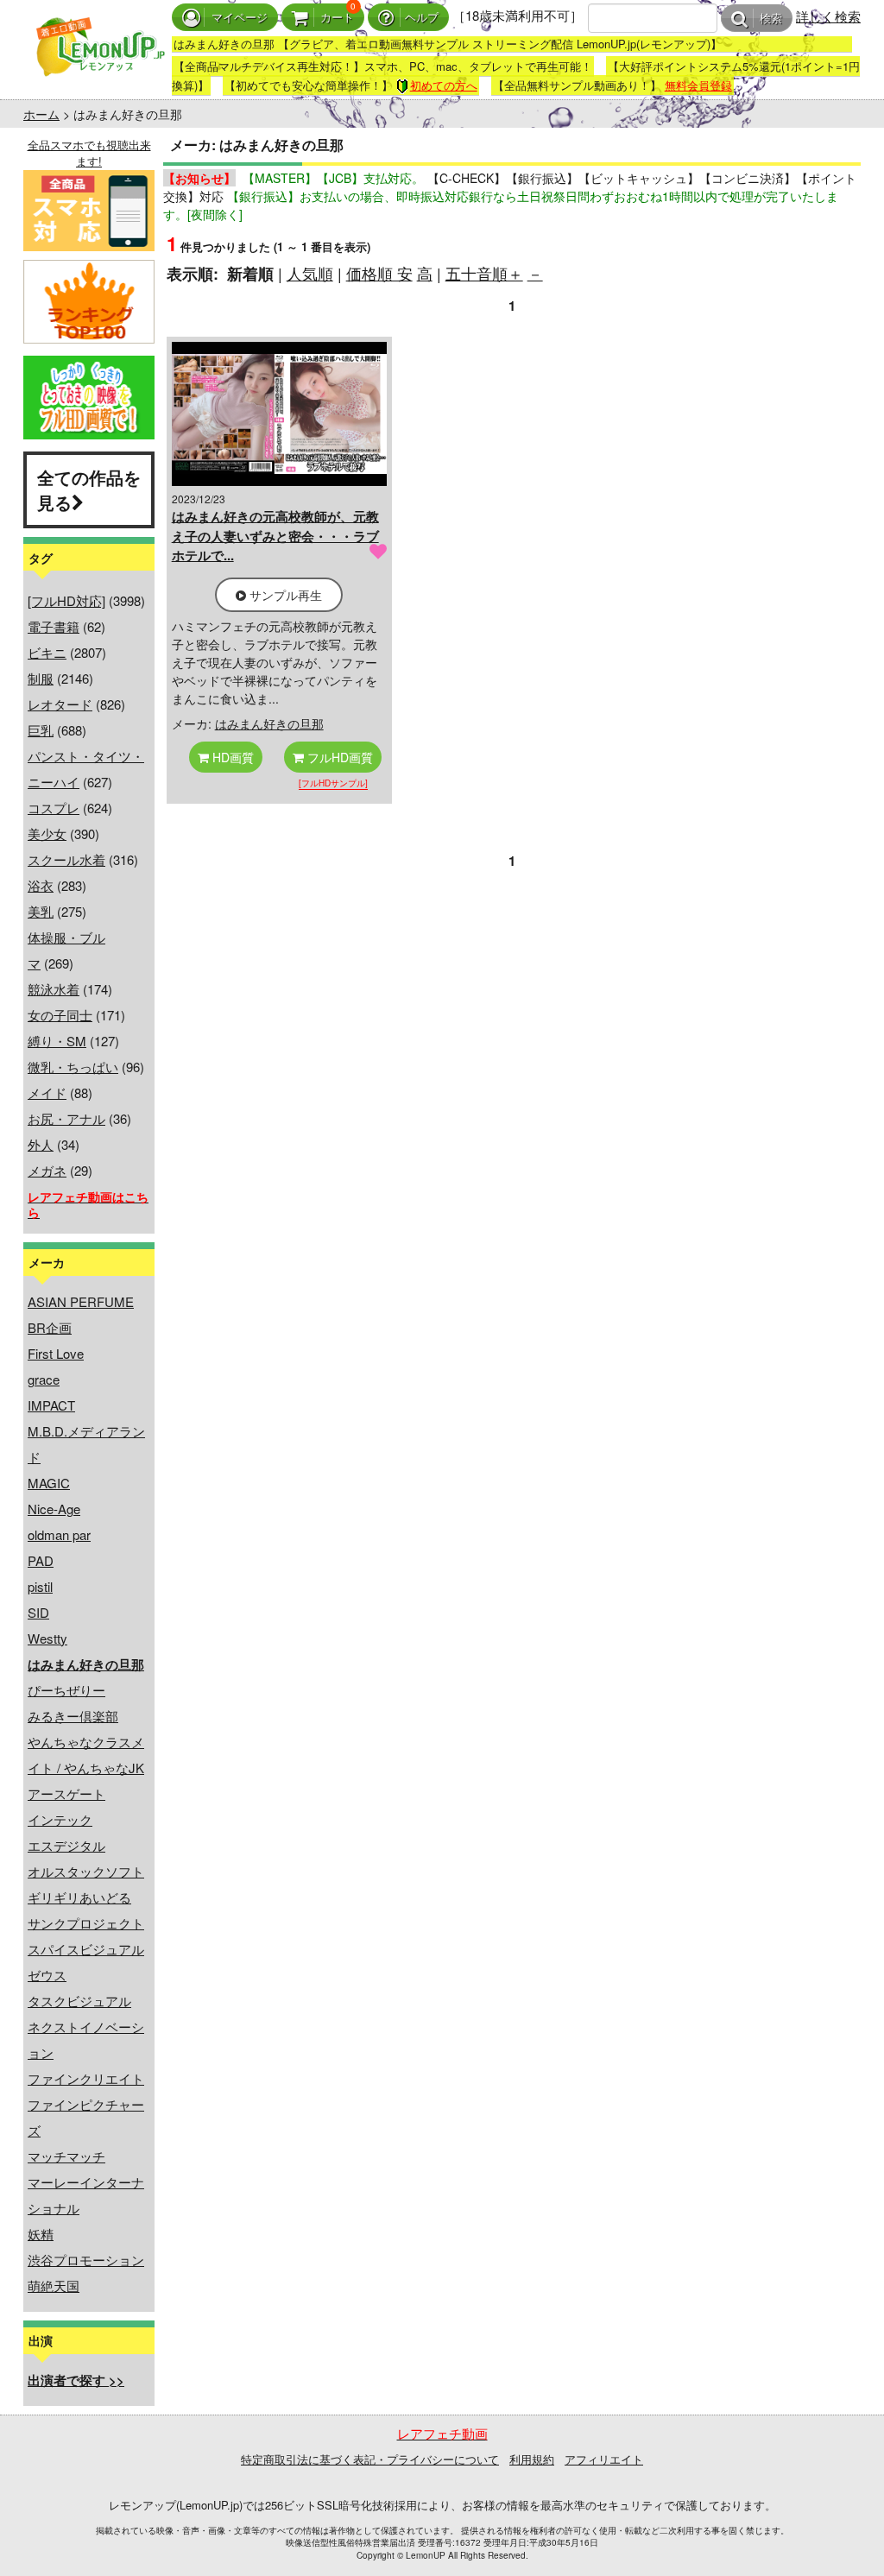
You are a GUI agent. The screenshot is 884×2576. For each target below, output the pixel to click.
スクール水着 (66, 859)
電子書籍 (54, 626)
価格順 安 (379, 273)
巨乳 (41, 730)
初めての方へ (444, 85)
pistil (40, 1586)
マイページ (240, 18)
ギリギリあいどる (79, 1897)
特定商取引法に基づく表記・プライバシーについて (370, 2459)
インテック (60, 1819)
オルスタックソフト (86, 1871)
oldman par (59, 1534)
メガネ (47, 1170)
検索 (771, 19)
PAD (41, 1560)
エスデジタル (66, 1845)
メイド (47, 1092)
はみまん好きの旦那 (269, 723)
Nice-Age (54, 1509)
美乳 (41, 911)
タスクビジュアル (79, 2001)
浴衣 (41, 885)
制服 (41, 678)
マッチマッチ (66, 2156)
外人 (41, 1144)
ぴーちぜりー (66, 1690)
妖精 (41, 2234)
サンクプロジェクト (86, 1923)
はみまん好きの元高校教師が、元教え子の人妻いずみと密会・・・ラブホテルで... (275, 536)
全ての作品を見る (89, 489)
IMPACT (51, 1405)
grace (44, 1379)
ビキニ (47, 652)
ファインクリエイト (86, 2078)
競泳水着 (54, 989)
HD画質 (231, 757)
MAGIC (49, 1483)
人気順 (310, 273)
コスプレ (54, 808)
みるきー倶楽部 (73, 1716)
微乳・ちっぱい (73, 1067)
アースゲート (66, 1793)
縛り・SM (57, 1041)
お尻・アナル (66, 1118)
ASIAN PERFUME (81, 1301)
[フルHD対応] (66, 600)
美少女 (47, 833)
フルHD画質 (338, 757)
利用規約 (532, 2459)
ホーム (41, 114)
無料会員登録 (698, 85)
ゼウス (47, 1975)
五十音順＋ (484, 273)
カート (337, 18)
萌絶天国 (54, 2286)
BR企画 (50, 1327)
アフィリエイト (604, 2459)
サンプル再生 (284, 595)
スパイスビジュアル (86, 1949)
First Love (56, 1353)
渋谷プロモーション (86, 2260)
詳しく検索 (828, 16)
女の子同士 (60, 1015)
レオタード (60, 704)
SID (38, 1612)
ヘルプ (422, 18)
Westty (47, 1638)
